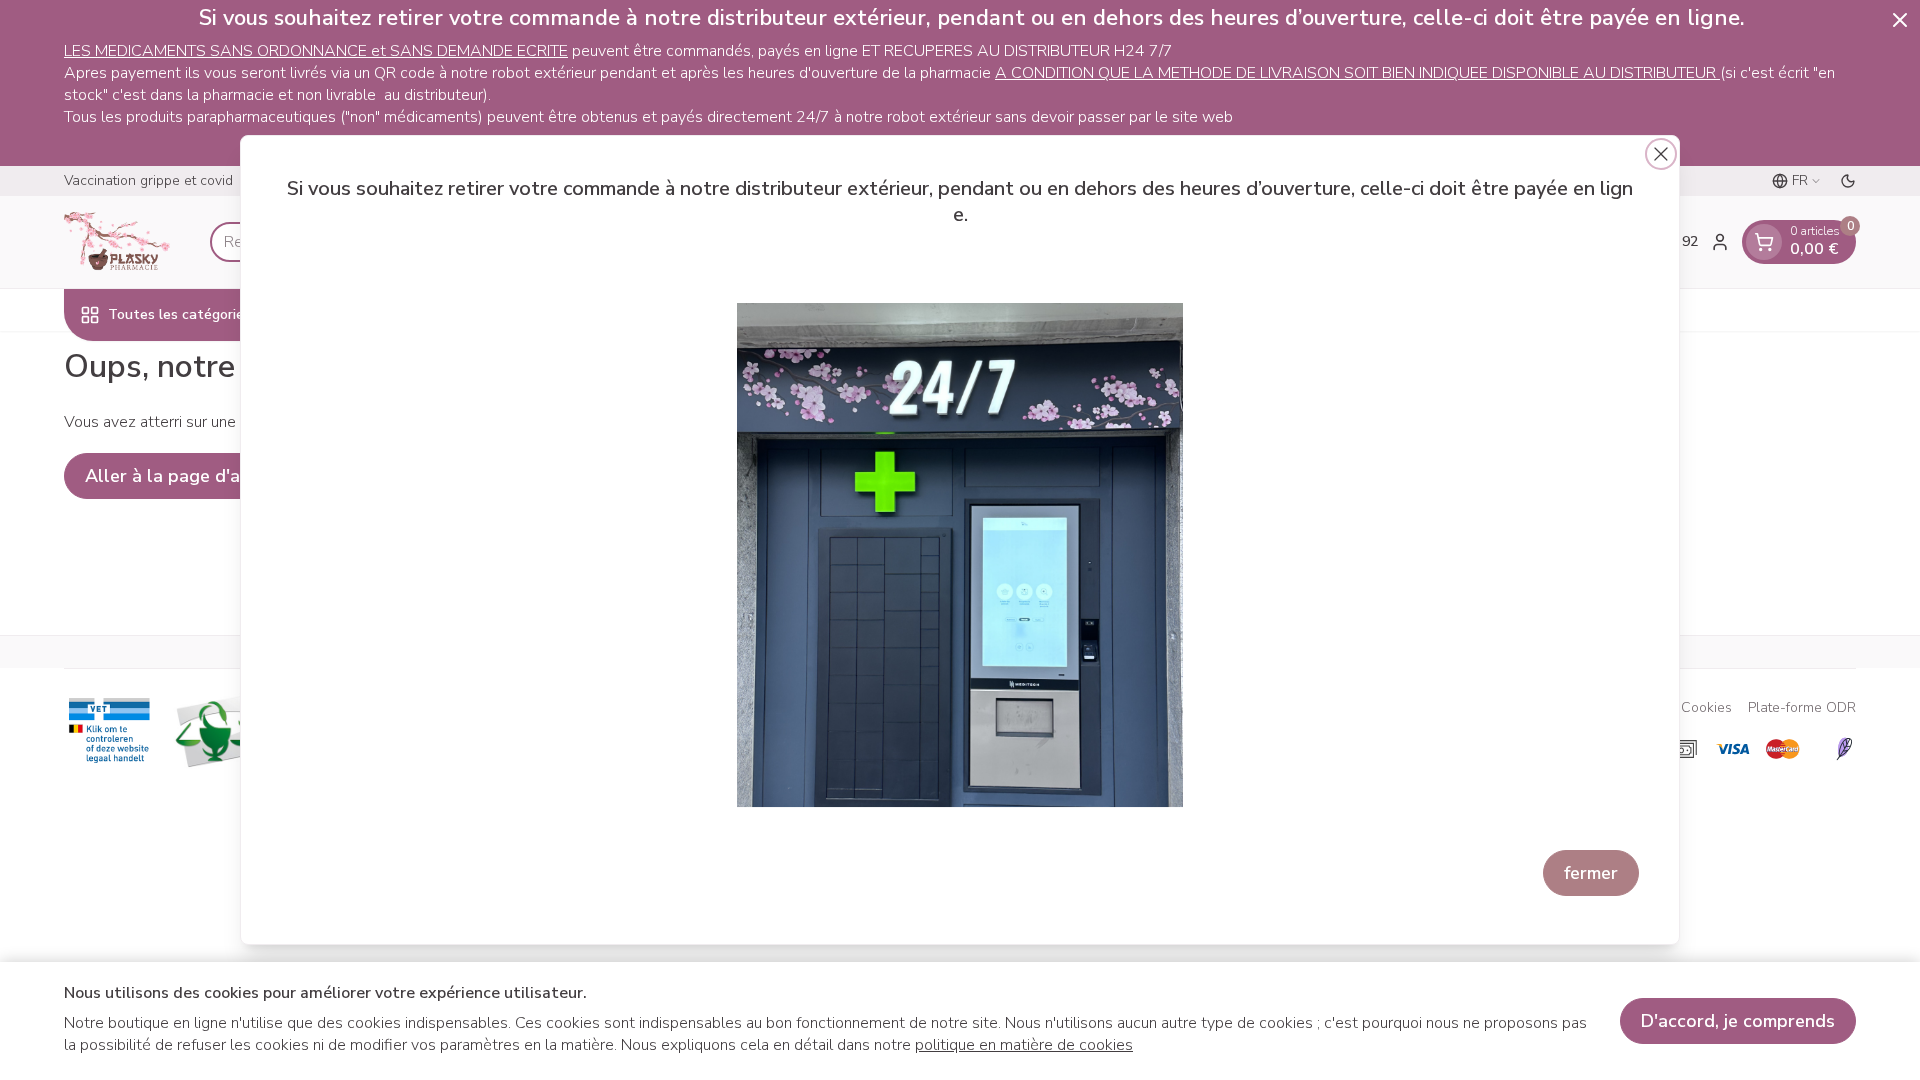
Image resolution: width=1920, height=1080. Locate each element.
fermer (1591, 873)
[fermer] (1661, 154)
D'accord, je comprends (1738, 1021)
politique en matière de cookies (1024, 1045)
